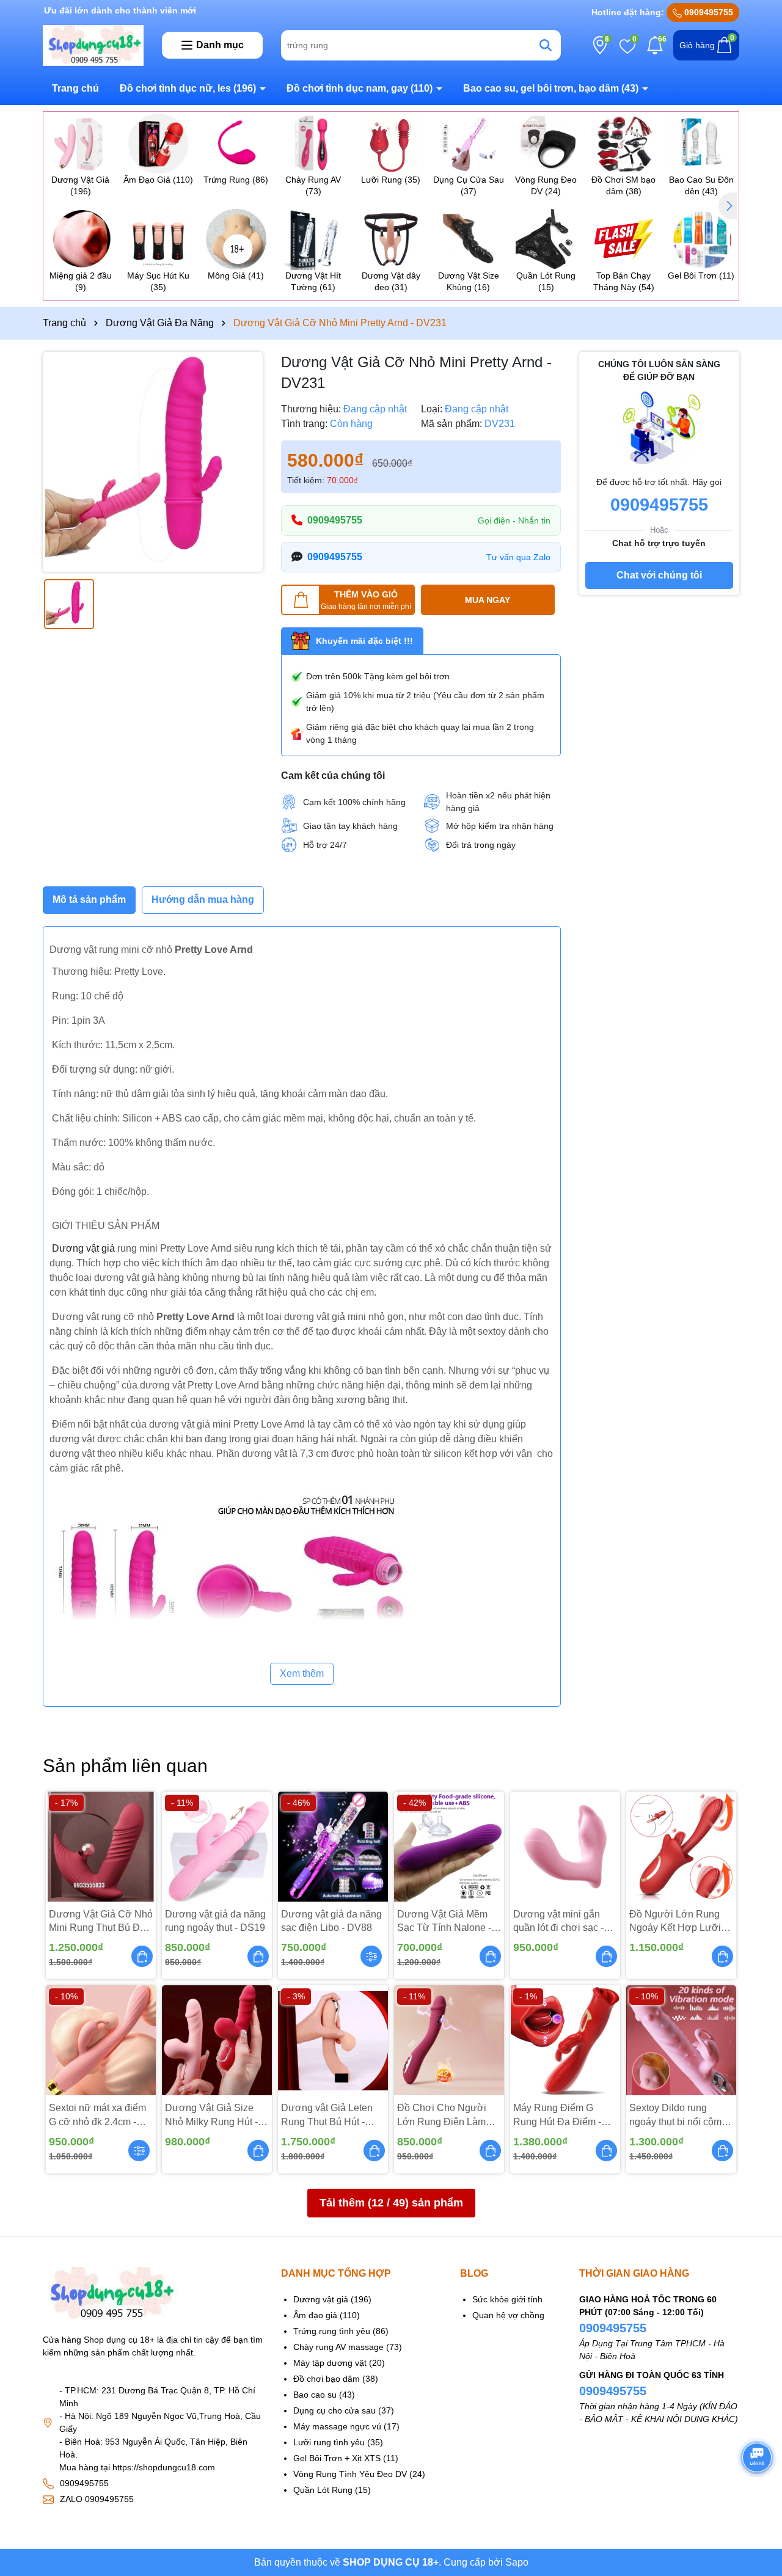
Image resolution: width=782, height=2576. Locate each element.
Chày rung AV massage (338, 2347)
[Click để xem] (153, 462)
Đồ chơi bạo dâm (327, 2379)
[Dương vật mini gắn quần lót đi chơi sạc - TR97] (565, 1847)
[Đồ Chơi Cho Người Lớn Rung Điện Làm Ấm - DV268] (449, 2040)
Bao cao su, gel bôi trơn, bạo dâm (551, 88)
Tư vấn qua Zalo (518, 557)
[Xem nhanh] (371, 1956)
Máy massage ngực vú (337, 2426)
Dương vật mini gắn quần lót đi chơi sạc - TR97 (558, 1922)
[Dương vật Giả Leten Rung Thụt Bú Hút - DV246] (333, 2040)
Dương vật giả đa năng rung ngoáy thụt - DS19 (215, 1921)
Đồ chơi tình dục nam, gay (360, 88)
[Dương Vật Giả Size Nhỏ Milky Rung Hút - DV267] (217, 2040)
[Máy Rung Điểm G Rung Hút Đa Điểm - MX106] (565, 2040)
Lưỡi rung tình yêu (329, 2442)
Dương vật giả (83, 1248)
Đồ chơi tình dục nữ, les (188, 88)
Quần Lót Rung (323, 2490)
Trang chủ (75, 88)
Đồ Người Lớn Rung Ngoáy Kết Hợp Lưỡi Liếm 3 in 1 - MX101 (675, 1922)
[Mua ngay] (142, 1956)
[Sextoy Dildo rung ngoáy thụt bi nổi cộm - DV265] (681, 2040)
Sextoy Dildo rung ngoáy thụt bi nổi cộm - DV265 (678, 2116)
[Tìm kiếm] (546, 45)
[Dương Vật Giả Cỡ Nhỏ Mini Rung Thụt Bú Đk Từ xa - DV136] (101, 1847)
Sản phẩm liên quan (125, 1766)
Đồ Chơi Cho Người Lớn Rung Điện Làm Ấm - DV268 (442, 2116)
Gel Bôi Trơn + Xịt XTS (337, 2458)
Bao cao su (315, 2395)
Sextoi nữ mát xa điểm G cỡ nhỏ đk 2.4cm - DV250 (97, 2116)
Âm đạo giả (315, 2315)
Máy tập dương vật (330, 2363)
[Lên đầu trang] (758, 2490)
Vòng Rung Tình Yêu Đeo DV (350, 2474)
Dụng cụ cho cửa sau (334, 2410)
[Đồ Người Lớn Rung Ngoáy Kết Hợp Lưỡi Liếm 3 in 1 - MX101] (681, 1847)
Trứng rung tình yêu (332, 2331)
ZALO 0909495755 (97, 2499)
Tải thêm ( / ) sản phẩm (391, 2203)
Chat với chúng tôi (659, 575)
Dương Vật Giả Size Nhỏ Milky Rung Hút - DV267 (211, 2116)
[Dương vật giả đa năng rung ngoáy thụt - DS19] (217, 1847)
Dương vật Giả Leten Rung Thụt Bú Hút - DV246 (327, 2116)
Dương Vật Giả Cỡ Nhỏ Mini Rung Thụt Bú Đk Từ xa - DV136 (101, 1922)
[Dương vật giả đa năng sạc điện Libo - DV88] (333, 1847)
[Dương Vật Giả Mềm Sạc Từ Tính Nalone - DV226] (449, 1847)
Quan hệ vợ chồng (508, 2315)
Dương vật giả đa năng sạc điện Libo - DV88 (331, 1921)
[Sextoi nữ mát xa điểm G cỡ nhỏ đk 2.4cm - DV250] (101, 2040)
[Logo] (93, 45)
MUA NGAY (488, 600)
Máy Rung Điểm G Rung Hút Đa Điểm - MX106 (557, 2116)
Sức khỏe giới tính (507, 2299)
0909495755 (707, 12)
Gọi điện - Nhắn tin (514, 520)
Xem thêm (302, 1673)
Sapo (517, 2562)
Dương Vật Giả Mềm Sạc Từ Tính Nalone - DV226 (444, 1922)
